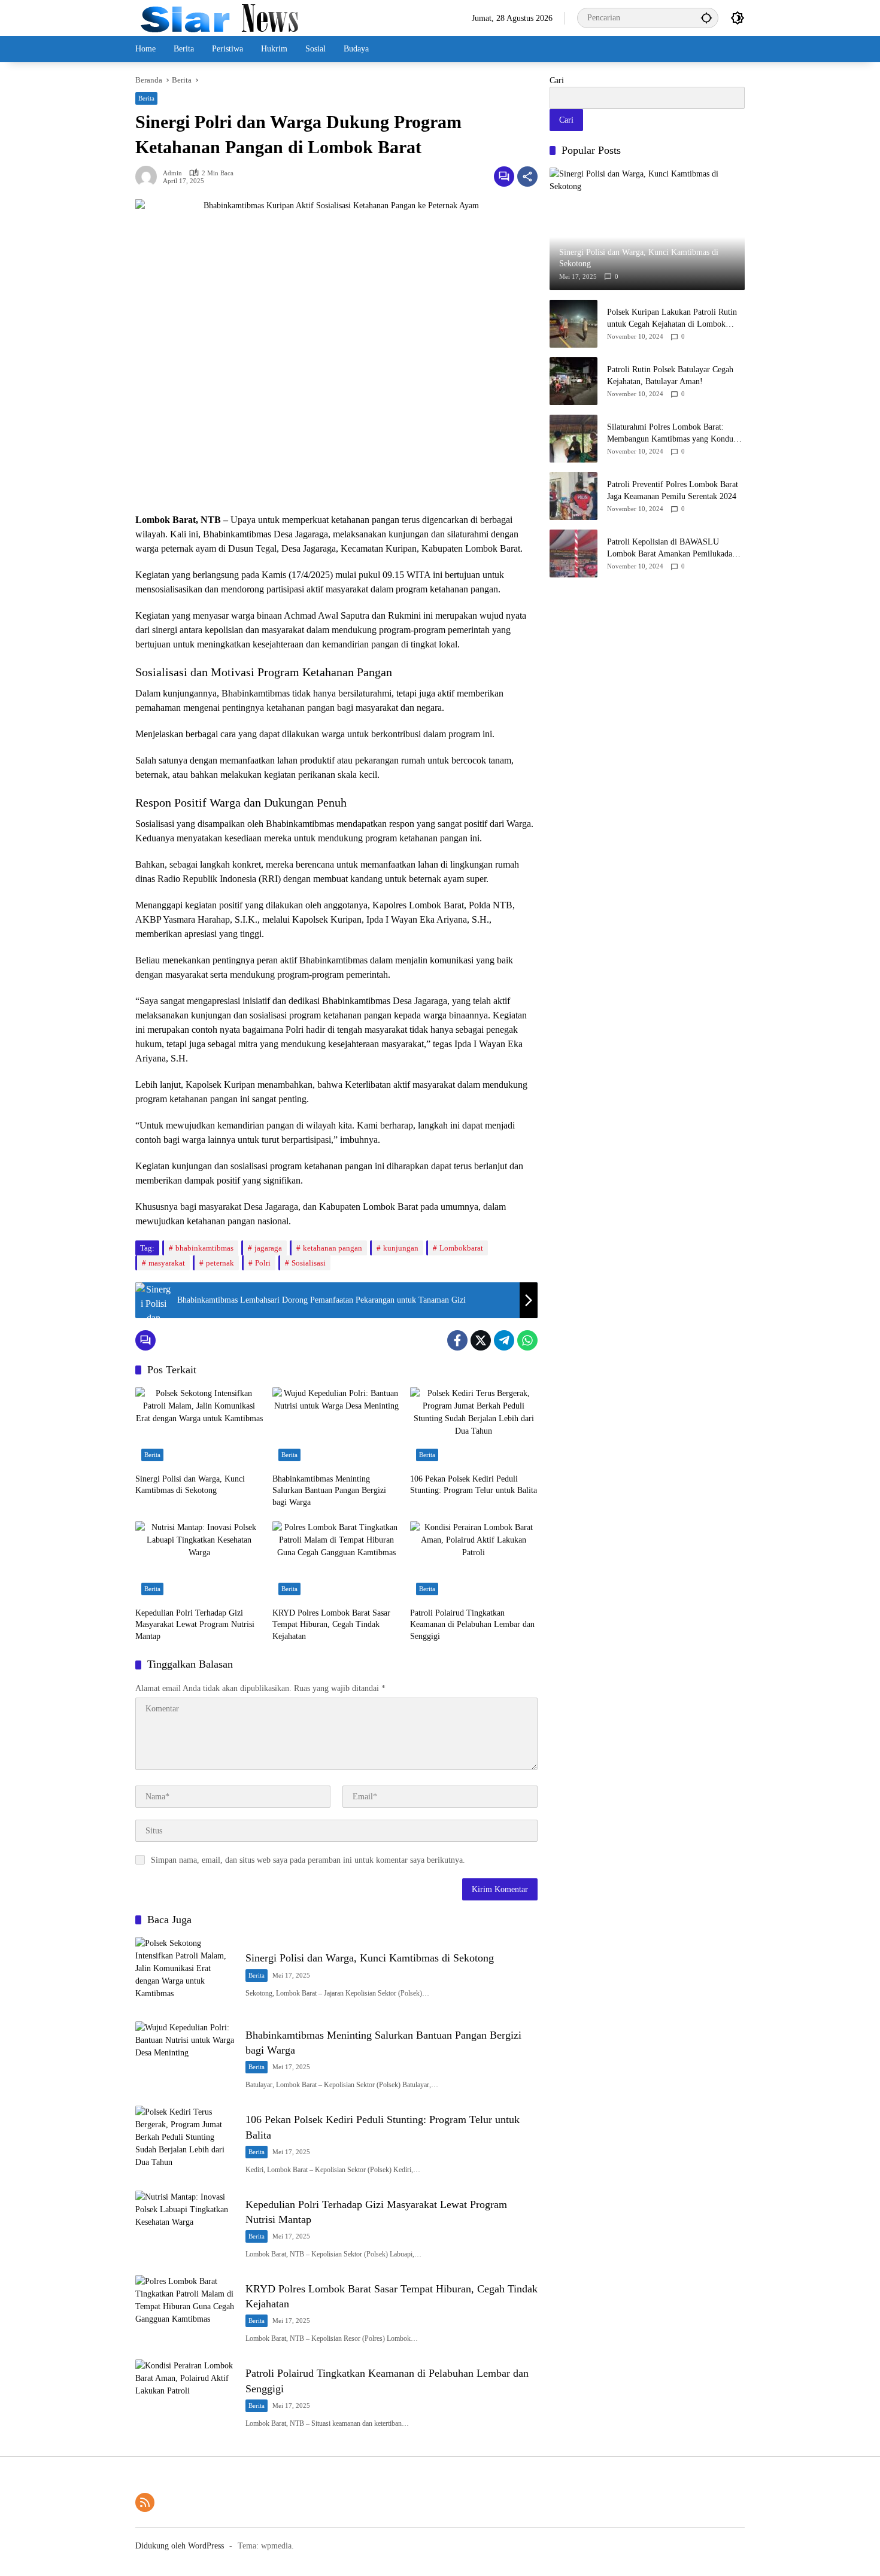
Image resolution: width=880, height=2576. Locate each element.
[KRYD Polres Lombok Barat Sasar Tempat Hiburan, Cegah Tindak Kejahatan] (336, 1561)
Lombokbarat (461, 1248)
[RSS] (145, 2502)
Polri (263, 1263)
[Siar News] (219, 17)
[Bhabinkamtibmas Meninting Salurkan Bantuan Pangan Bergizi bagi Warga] (336, 1427)
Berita (146, 98)
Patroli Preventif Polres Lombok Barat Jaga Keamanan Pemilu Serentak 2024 (673, 490)
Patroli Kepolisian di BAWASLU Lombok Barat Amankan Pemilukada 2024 (670, 548)
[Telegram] (504, 1340)
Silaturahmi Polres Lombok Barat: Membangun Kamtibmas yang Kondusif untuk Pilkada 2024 (674, 434)
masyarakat (167, 1263)
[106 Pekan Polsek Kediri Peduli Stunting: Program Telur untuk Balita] (474, 1427)
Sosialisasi (309, 1263)
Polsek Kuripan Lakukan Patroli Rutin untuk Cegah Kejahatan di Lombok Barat (672, 319)
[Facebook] (457, 1340)
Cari (557, 80)
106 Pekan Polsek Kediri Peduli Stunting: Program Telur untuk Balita (474, 1485)
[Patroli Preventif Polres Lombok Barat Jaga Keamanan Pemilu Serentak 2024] (573, 496)
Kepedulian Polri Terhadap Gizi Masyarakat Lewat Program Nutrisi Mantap (195, 1625)
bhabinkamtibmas (204, 1248)
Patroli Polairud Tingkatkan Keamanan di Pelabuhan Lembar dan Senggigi (472, 1625)
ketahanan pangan (333, 1248)
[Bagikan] (527, 177)
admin (172, 173)
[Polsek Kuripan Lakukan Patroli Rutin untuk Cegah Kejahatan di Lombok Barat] (573, 324)
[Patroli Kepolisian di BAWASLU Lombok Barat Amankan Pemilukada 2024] (573, 553)
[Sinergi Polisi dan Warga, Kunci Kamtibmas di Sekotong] (199, 1427)
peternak (220, 1263)
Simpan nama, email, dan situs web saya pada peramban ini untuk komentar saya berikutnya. (308, 1860)
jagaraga (268, 1248)
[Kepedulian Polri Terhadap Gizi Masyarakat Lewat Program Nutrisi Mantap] (199, 1561)
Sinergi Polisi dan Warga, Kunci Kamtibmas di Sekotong (190, 1485)
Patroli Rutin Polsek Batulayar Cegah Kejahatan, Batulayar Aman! (670, 375)
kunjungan (401, 1248)
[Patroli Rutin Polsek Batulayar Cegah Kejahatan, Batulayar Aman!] (573, 381)
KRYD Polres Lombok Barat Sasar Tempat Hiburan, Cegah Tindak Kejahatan (331, 1625)
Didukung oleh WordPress (180, 2546)
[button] (706, 18)
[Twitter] (481, 1340)
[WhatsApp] (527, 1340)
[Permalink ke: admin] (149, 177)
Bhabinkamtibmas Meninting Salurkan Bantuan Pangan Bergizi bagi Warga (329, 1491)
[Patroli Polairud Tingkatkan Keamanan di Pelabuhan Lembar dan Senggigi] (474, 1561)
